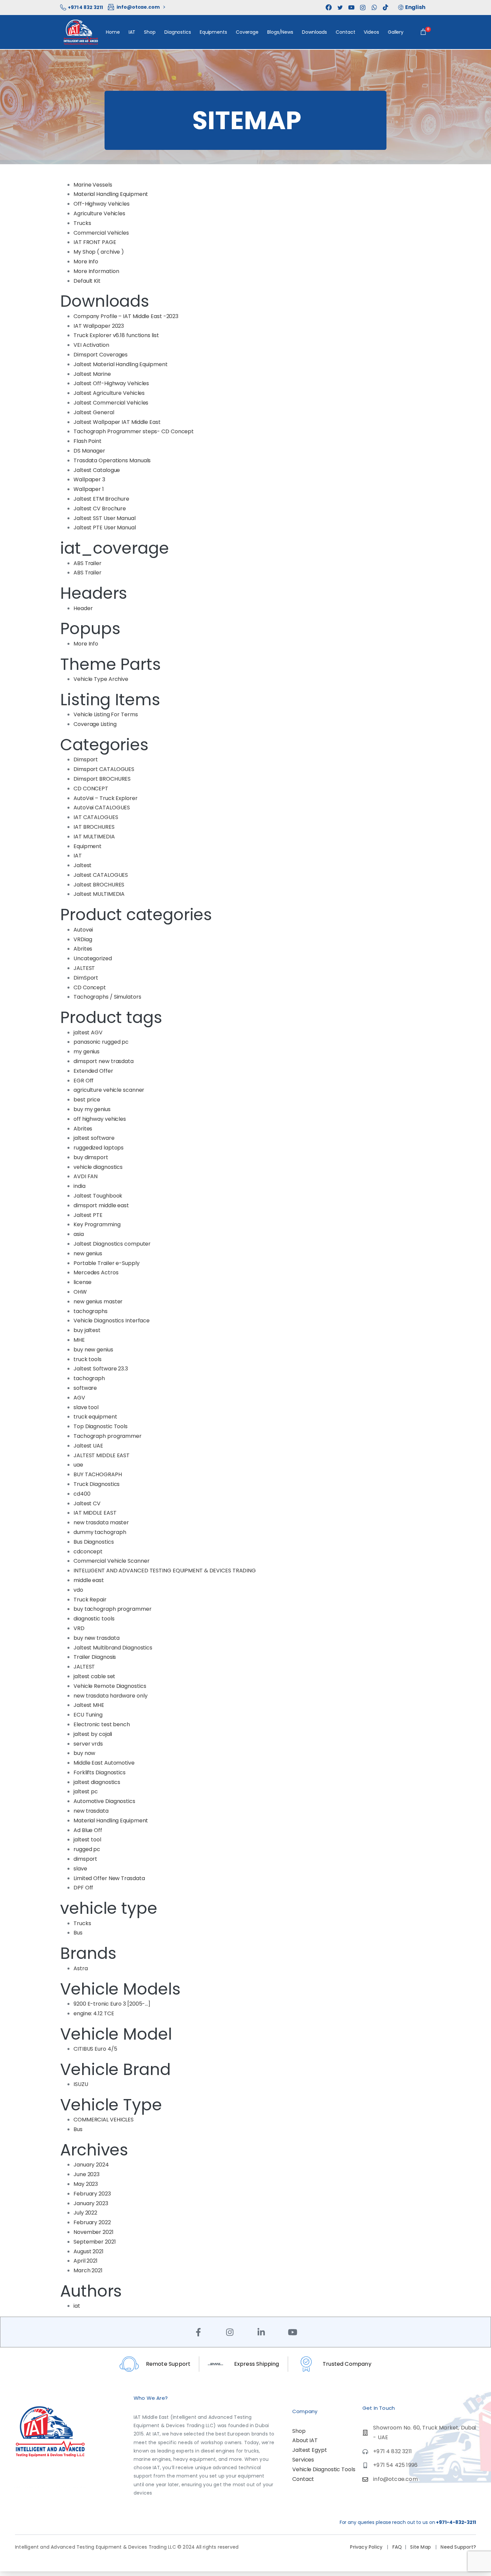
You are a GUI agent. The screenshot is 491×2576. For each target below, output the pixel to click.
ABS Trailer (88, 563)
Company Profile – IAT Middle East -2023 (126, 316)
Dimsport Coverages (101, 355)
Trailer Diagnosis (95, 1657)
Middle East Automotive (104, 1763)
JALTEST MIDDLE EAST (102, 1455)
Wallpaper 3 (89, 479)
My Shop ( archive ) (99, 252)
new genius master (98, 1302)
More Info (86, 262)
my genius (87, 1052)
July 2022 (85, 2213)
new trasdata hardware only (110, 1696)
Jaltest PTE (88, 1215)
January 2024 (91, 2165)
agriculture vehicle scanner (109, 1090)
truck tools (88, 1359)
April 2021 (86, 2261)
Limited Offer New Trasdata (109, 1878)
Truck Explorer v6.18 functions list (116, 335)
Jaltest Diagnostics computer (112, 1244)
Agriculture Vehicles (99, 213)
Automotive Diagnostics (104, 1801)
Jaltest (83, 865)
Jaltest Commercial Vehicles (111, 403)
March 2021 (88, 2270)
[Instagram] (230, 2332)
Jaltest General (94, 412)
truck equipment (95, 1417)
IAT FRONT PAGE (95, 242)
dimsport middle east (101, 1205)
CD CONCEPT (91, 789)
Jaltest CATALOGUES (101, 875)
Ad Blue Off (88, 1830)
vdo (78, 1590)
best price (87, 1100)
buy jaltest (87, 1330)
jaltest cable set (94, 1676)
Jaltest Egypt (310, 2450)
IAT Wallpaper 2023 (99, 326)
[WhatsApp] (374, 7)
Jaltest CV (87, 1503)
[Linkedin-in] (261, 2332)
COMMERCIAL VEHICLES (104, 2120)
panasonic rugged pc (101, 1042)
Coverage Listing (95, 724)
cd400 (82, 1494)
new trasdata (91, 1811)
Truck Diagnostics (97, 1484)
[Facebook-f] (198, 2332)
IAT (78, 856)
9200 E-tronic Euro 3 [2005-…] (112, 2004)
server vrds (88, 1744)
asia (79, 1234)
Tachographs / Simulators (107, 997)
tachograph (89, 1378)
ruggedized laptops (99, 1148)
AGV (79, 1398)
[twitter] (340, 7)
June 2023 (87, 2174)
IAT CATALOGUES (96, 817)
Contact (303, 2479)
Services (303, 2460)
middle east (89, 1580)
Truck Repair (90, 1600)
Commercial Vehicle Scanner (111, 1561)
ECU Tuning (88, 1715)
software (85, 1388)
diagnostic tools (94, 1619)
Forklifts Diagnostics (100, 1772)
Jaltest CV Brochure (100, 508)
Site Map (421, 2547)
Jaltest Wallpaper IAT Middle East (117, 422)
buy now (84, 1753)
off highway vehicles (100, 1119)
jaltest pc (86, 1791)
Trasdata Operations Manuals (112, 460)
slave (80, 1869)
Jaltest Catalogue (97, 470)
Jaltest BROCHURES (99, 885)
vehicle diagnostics (98, 1167)
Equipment (88, 846)
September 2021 (95, 2242)
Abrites (83, 949)
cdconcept (88, 1552)
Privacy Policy (367, 2547)
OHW (80, 1292)
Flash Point (88, 441)
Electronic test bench (102, 1724)
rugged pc (87, 1849)
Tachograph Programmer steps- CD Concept (134, 431)
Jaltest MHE (89, 1705)
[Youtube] (293, 2332)
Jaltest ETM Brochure (101, 499)
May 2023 (86, 2184)
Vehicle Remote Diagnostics (110, 1686)
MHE (79, 1340)
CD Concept (90, 987)
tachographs (91, 1311)
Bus (78, 1933)
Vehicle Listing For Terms (106, 714)
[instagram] (363, 7)
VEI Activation (91, 345)
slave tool (86, 1407)
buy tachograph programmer (113, 1609)
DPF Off (83, 1888)
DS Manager (89, 451)
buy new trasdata (96, 1638)
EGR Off (84, 1081)
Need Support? (458, 2547)
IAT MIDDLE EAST (95, 1513)
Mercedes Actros (96, 1272)
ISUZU (81, 2084)
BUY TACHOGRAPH (98, 1474)
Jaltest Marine (92, 374)
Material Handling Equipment (111, 194)
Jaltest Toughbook (98, 1196)
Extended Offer (93, 1071)
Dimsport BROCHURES (102, 779)
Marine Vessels (93, 185)
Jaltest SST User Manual (105, 518)
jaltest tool (87, 1840)
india (79, 1186)
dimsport (85, 1859)
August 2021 (89, 2251)
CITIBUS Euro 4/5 (95, 2049)
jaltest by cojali (93, 1734)
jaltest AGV (88, 1033)
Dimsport (86, 759)
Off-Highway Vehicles (102, 204)
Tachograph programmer (108, 1436)
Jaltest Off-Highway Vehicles (111, 383)
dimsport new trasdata (104, 1061)
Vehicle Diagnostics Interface (112, 1321)
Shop (299, 2431)
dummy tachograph (100, 1532)
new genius (88, 1253)
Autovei (83, 930)
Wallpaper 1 (89, 489)
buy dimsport (91, 1157)
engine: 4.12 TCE (94, 2013)
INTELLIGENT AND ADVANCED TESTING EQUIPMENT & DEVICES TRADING (165, 1571)
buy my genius (92, 1109)
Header (83, 608)
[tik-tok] (385, 7)
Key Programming (97, 1224)
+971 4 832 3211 (85, 7)
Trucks (82, 223)
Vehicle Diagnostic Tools (324, 2469)
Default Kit (87, 281)
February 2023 (92, 2194)
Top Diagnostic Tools (101, 1426)
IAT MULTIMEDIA (94, 837)
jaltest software (94, 1138)
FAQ (397, 2547)
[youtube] (351, 7)
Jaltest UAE (88, 1446)
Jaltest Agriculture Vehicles (109, 393)
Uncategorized (93, 958)
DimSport (86, 978)
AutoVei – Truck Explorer (106, 798)
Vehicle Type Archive (101, 679)
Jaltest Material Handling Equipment (121, 364)
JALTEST (84, 968)
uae (78, 1465)
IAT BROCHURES (94, 827)
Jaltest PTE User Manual (105, 528)
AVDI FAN (86, 1176)
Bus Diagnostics (94, 1542)
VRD (79, 1628)
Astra (81, 1968)
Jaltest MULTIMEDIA (99, 894)
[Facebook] (329, 7)
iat (77, 2306)
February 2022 (92, 2222)
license (83, 1282)
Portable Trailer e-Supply (107, 1263)
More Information (96, 271)
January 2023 (91, 2203)
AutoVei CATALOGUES (102, 808)
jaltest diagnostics (97, 1782)
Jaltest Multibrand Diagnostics (113, 1648)
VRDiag (83, 939)
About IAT (305, 2440)
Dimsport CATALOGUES (104, 769)
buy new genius (93, 1350)
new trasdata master (101, 1522)
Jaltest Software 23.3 (101, 1369)
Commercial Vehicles (101, 233)
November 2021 (94, 2232)
